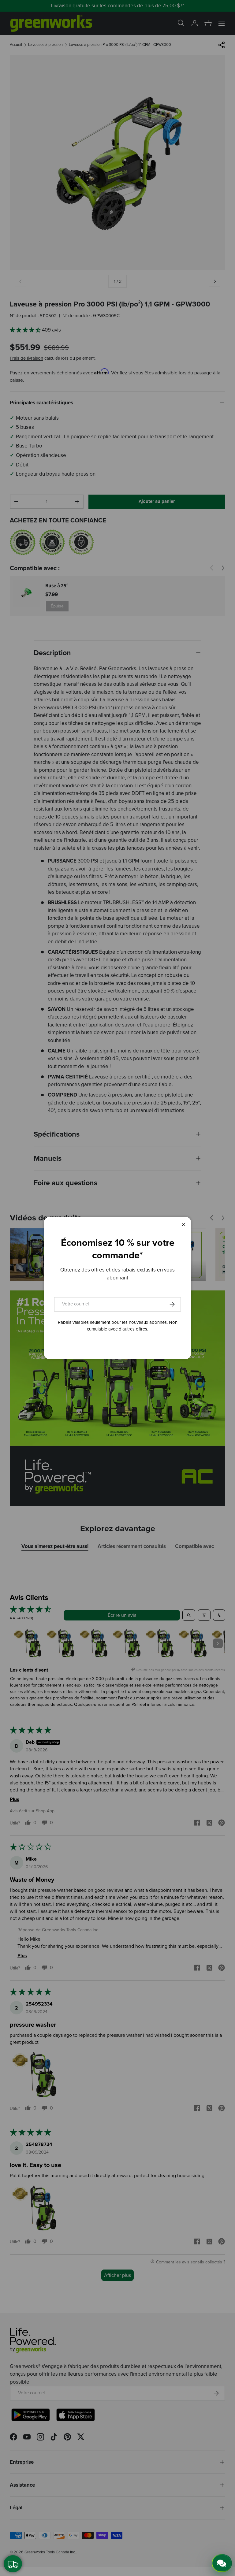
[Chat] (223, 2563)
